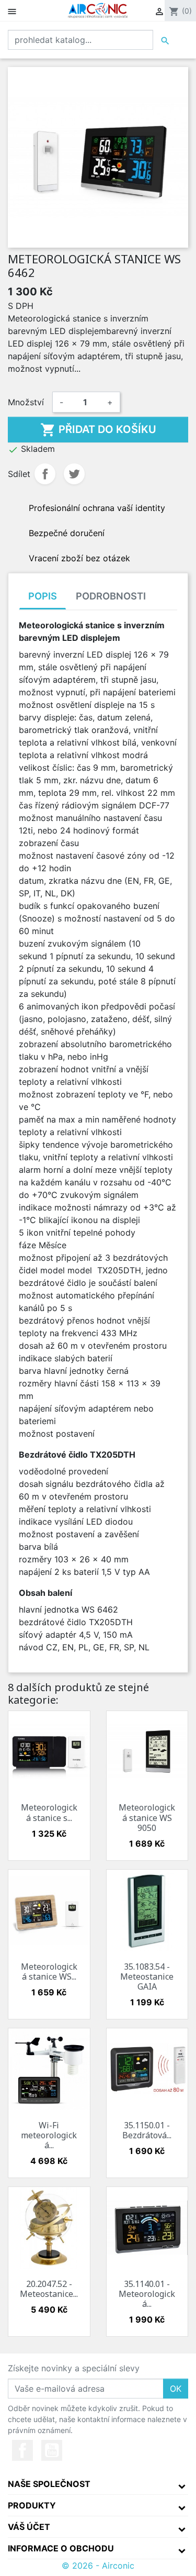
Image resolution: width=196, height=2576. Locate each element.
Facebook (22, 2450)
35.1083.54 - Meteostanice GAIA (147, 1977)
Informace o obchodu (61, 2548)
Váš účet (29, 2527)
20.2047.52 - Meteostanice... (49, 2289)
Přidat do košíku (98, 430)
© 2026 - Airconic (98, 2566)
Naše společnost (49, 2484)
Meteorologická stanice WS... (49, 1972)
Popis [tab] (43, 596)
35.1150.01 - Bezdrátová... (147, 2130)
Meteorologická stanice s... (49, 1812)
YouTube (52, 2450)
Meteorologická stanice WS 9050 (147, 1817)
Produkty (32, 2505)
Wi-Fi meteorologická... (49, 2135)
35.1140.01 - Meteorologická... (147, 2294)
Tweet (74, 474)
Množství (26, 402)
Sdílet (45, 474)
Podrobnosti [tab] (111, 596)
